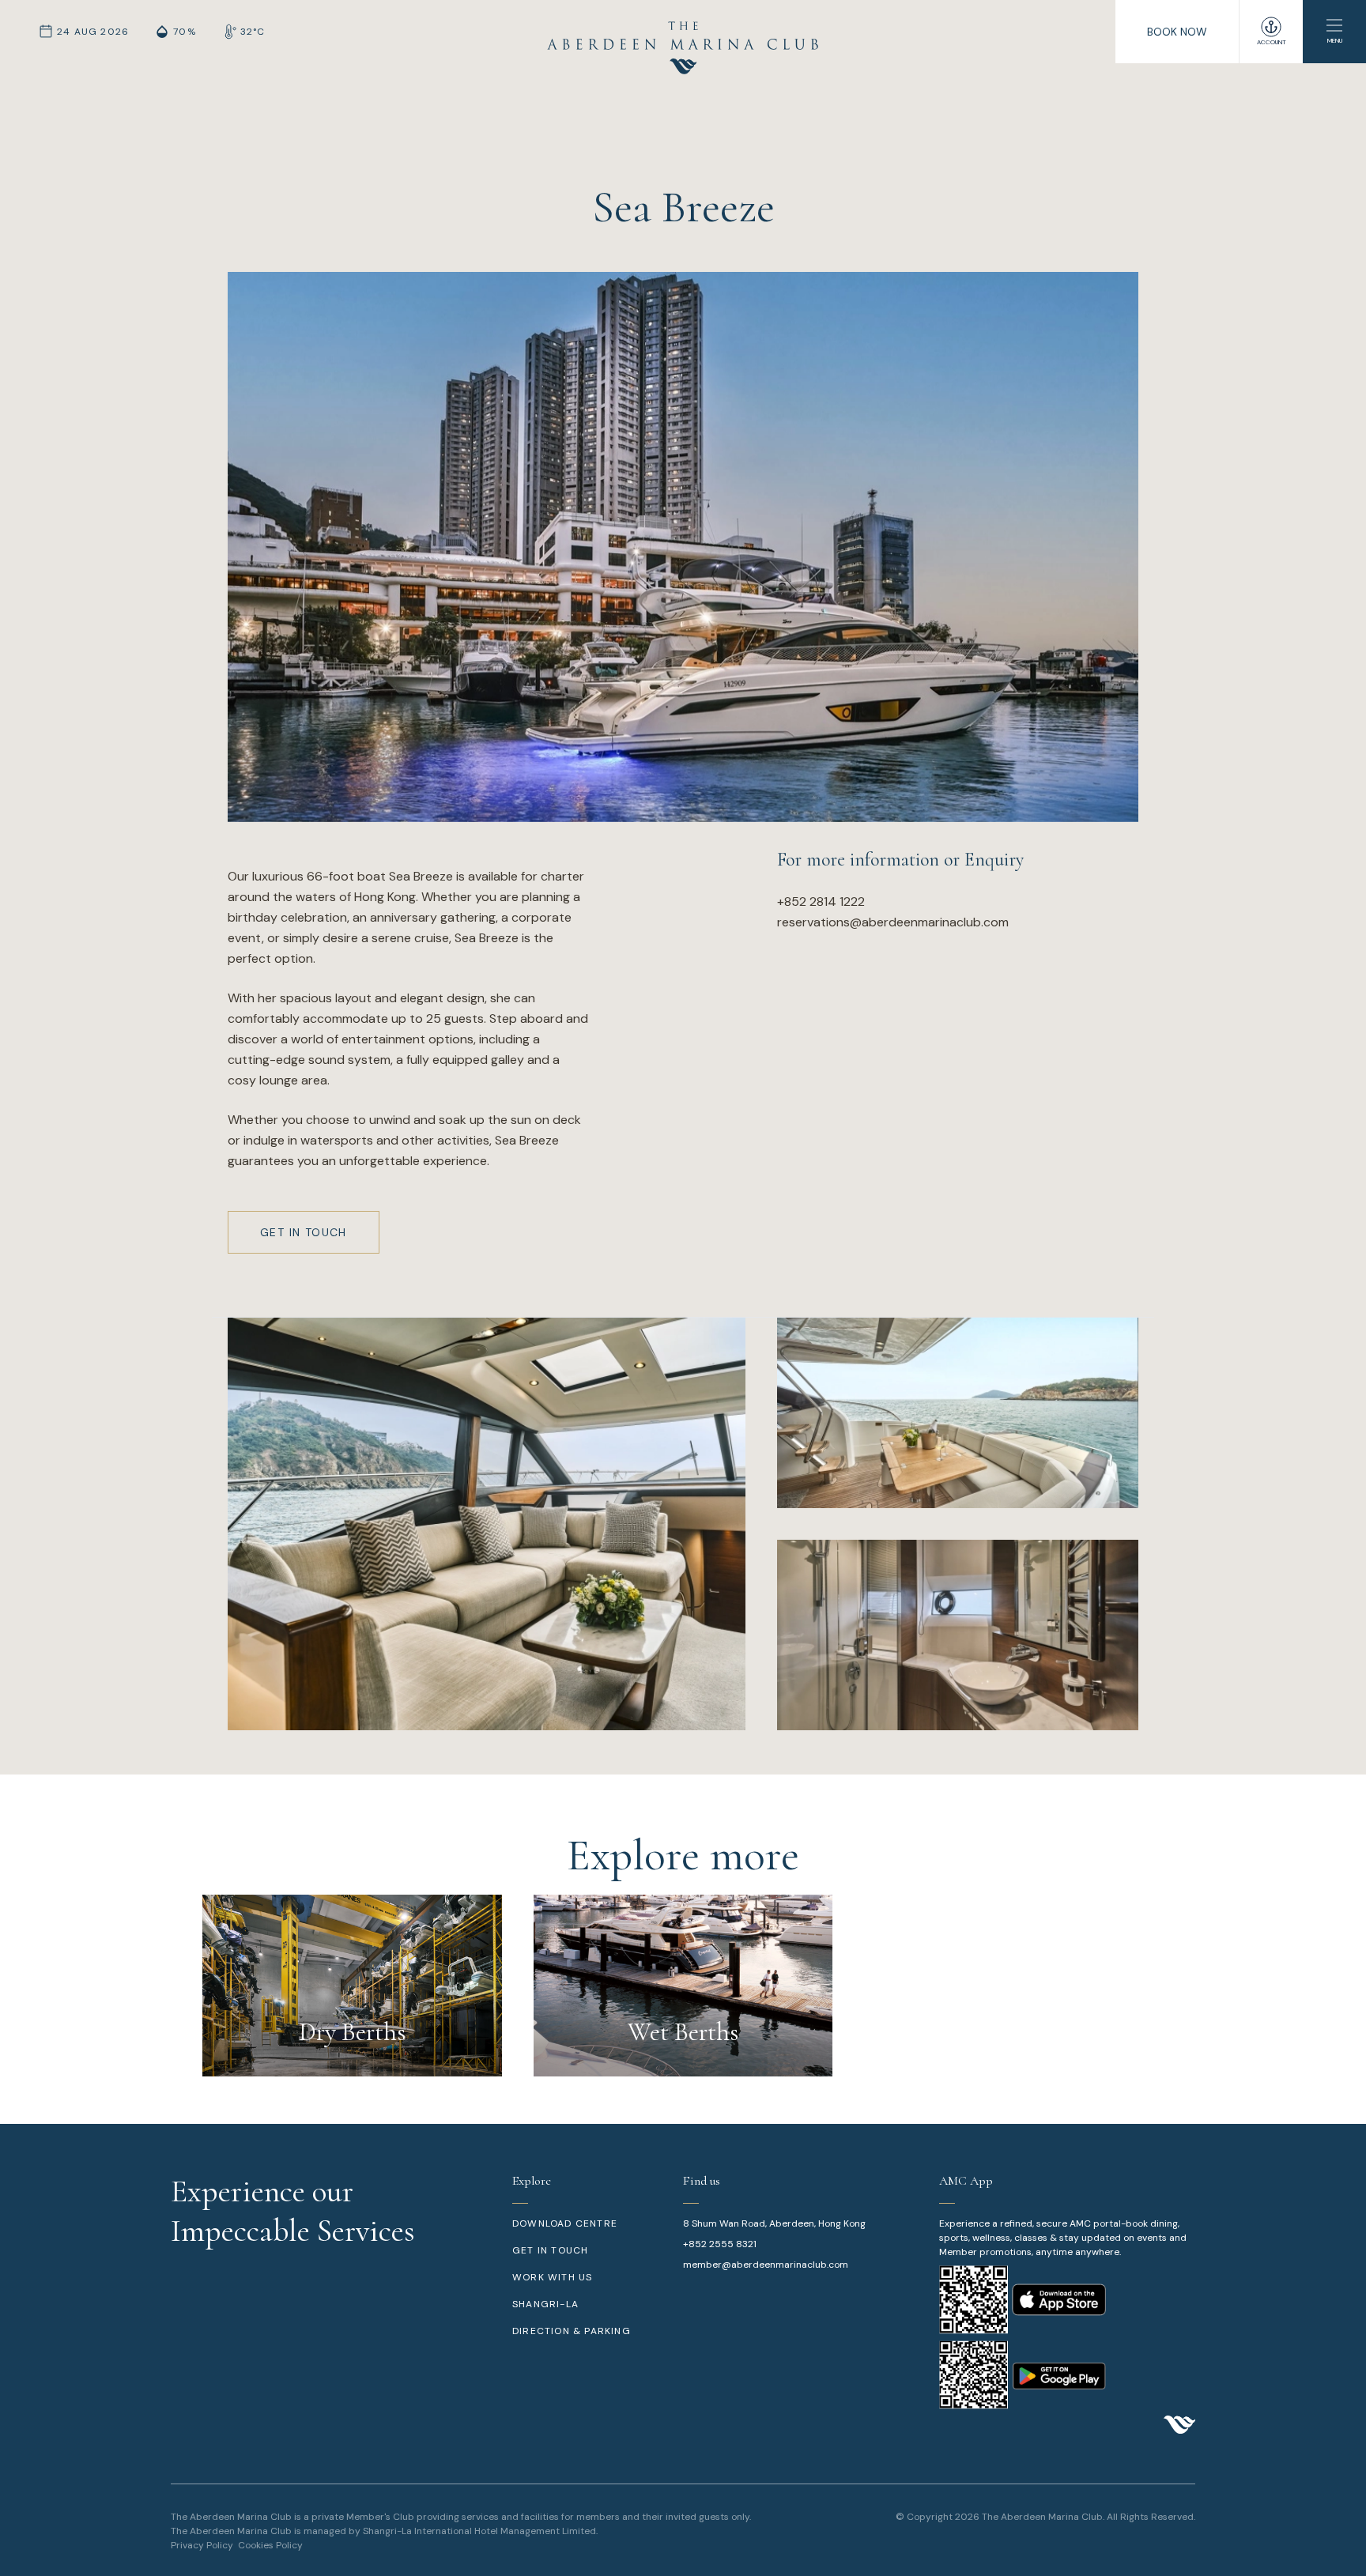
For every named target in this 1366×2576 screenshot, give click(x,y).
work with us (552, 2277)
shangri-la (545, 2304)
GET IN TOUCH (550, 2250)
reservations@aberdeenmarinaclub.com (893, 922)
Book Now (1177, 32)
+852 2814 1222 (821, 901)
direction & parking (572, 2331)
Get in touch (304, 1232)
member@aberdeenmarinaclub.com (766, 2265)
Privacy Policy (202, 2545)
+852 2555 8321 (720, 2244)
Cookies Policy (270, 2545)
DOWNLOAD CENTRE (565, 2223)
